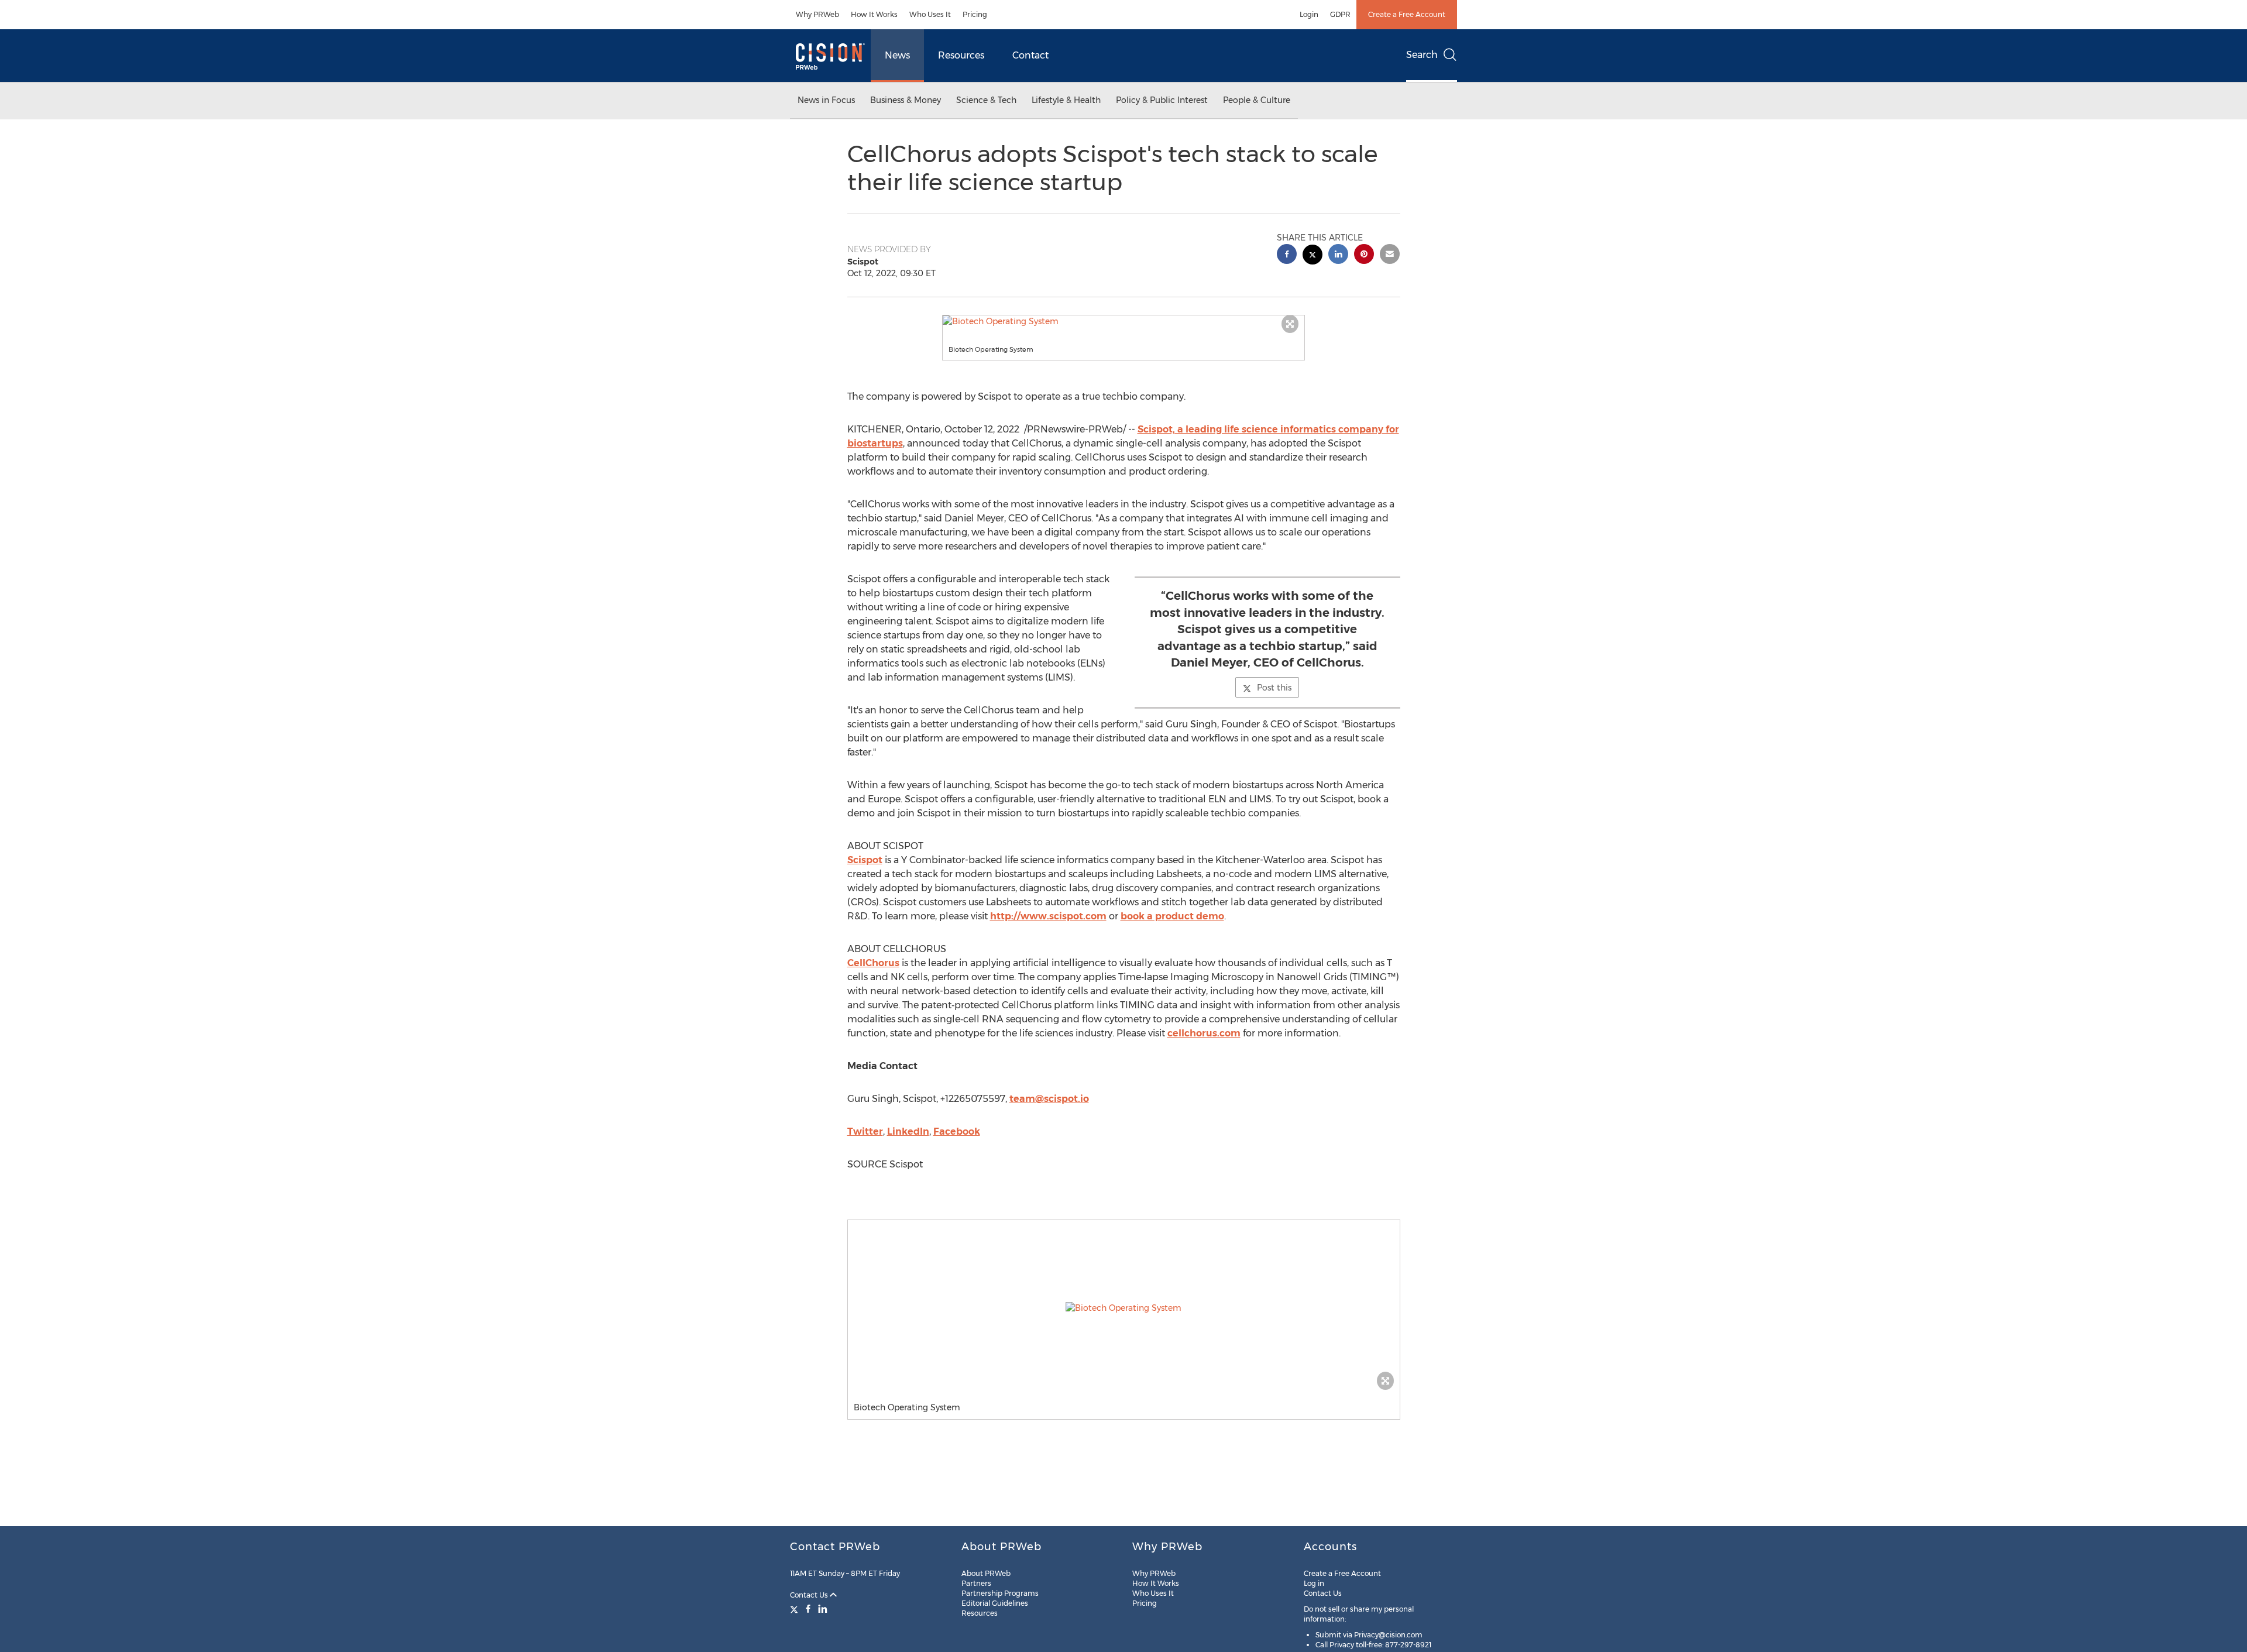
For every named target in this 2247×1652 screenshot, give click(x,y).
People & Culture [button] (1257, 100)
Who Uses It (930, 14)
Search (1422, 55)
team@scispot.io (1049, 1099)
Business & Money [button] (906, 100)
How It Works (874, 14)
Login (1309, 14)
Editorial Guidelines (995, 1603)
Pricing (975, 14)
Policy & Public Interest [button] (1162, 100)
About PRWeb (986, 1573)
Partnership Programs (1000, 1593)
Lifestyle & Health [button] (1066, 100)
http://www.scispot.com (1048, 916)
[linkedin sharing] (1338, 255)
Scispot (865, 860)
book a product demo (1172, 916)
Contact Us (810, 1595)
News (897, 55)
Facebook (957, 1131)
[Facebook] (808, 1609)
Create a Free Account (1407, 14)
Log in (1314, 1583)
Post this (1274, 688)
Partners (976, 1583)
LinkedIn (908, 1131)
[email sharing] (1390, 255)
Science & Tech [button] (986, 100)
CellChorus (873, 963)
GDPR (1340, 14)
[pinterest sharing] (1364, 255)
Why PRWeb (817, 14)
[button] (1123, 321)
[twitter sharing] (1313, 256)
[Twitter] (796, 1609)
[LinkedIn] (823, 1609)
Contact (1030, 55)
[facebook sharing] (1287, 255)
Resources (961, 55)
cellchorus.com (1204, 1033)
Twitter (865, 1131)
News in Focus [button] (826, 100)
